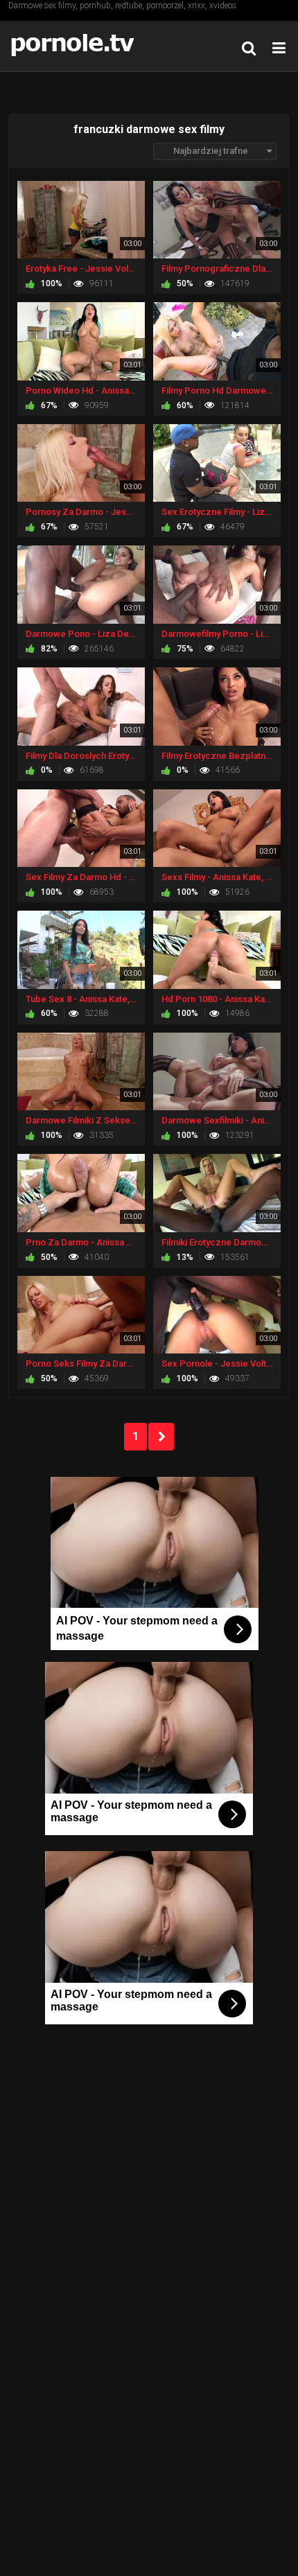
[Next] (161, 1437)
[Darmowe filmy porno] (77, 46)
